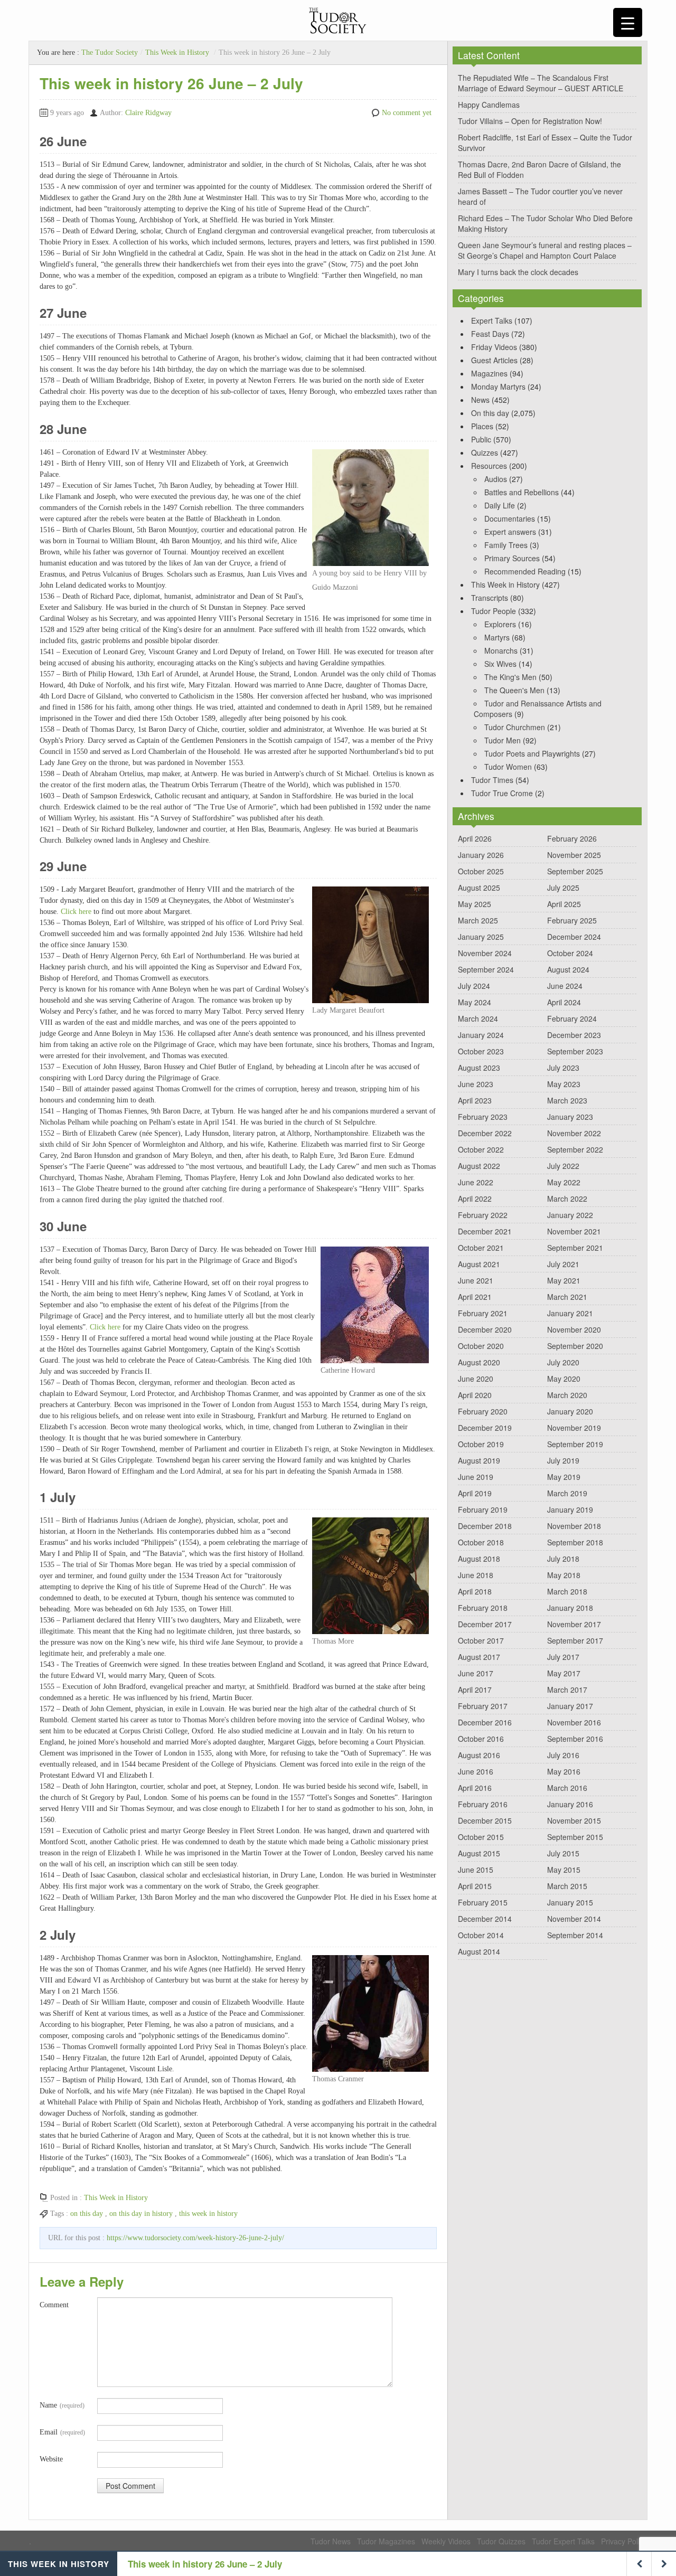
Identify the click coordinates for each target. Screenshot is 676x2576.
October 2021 (481, 1248)
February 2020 (483, 1411)
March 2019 (567, 1493)
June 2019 (476, 1477)
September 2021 (575, 1248)
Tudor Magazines (386, 2541)
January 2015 (570, 1902)
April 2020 (475, 1395)
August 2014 (479, 1951)
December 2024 (574, 937)
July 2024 (474, 986)
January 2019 (570, 1509)
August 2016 (479, 1755)
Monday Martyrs (498, 386)
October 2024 (570, 953)
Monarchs (501, 650)
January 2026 (481, 855)
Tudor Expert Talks (563, 2541)
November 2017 (574, 1624)
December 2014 (485, 1919)
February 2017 (483, 1706)
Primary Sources (512, 558)
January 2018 (570, 1608)
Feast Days (490, 334)
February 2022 (483, 1215)
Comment (54, 2305)
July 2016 (563, 1755)
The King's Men (510, 677)
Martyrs (497, 637)
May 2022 (564, 1182)
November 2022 (574, 1133)
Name (62, 2405)
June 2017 (476, 1673)
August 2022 (479, 1166)
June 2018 (476, 1575)
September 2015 (575, 1837)
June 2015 (476, 1870)
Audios (496, 479)
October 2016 (481, 1739)
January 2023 (570, 1117)
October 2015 (481, 1837)
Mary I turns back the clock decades (518, 272)
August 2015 (479, 1853)
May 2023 (564, 1084)
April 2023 (475, 1100)
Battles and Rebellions (522, 492)
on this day (87, 2214)
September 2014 (575, 1935)
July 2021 (563, 1264)
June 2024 (565, 986)
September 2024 (486, 969)
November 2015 (574, 1820)
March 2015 (567, 1886)
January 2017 (570, 1706)
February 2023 (483, 1117)
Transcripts (490, 598)
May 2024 (475, 1002)
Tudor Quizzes (501, 2541)
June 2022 (476, 1182)
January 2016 (570, 1804)
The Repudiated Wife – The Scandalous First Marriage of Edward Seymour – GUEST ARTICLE (541, 83)
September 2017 (575, 1640)
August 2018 (479, 1559)
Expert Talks (492, 320)
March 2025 (478, 920)
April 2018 (475, 1591)
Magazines (489, 373)
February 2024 (572, 1018)
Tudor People (494, 611)
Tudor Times (492, 780)
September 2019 (575, 1444)
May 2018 (564, 1575)
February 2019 (483, 1509)
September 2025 (575, 871)
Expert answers (510, 532)
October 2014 (481, 1935)
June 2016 (476, 1771)
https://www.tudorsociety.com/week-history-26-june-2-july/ (195, 2238)
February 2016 (483, 1804)
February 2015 (483, 1902)
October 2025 (481, 871)
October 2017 (481, 1640)
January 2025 (481, 937)
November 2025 (574, 855)
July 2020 (563, 1362)
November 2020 (574, 1329)
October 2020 (481, 1346)
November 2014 (574, 1919)
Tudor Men (503, 740)
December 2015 (485, 1820)
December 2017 (485, 1624)
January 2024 (481, 1035)
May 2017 (564, 1673)
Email (62, 2432)
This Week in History (177, 53)
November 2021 (574, 1231)
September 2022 (575, 1149)
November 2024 (485, 953)
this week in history (208, 2214)
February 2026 (572, 838)
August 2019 (479, 1460)
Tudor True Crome (502, 793)
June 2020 (476, 1379)
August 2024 (568, 969)
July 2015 (563, 1853)
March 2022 (567, 1199)
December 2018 (485, 1526)
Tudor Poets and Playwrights (532, 753)
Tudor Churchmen (515, 727)
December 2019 (485, 1428)
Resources (489, 466)
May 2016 (564, 1771)
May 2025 (475, 904)
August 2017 (479, 1657)
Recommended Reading (525, 571)
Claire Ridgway (148, 113)
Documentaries (510, 518)
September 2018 (575, 1542)
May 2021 (564, 1280)
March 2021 (567, 1297)
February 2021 (483, 1313)
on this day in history (141, 2214)
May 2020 (564, 1379)
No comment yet (407, 113)
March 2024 (478, 1018)
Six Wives (500, 664)
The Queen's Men (514, 690)
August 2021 (479, 1264)
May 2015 (564, 1870)
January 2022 (570, 1215)
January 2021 (570, 1313)
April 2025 (564, 904)
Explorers (500, 624)
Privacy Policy (624, 2541)
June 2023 (476, 1084)
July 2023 (563, 1068)
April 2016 (475, 1788)
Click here (76, 912)
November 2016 (574, 1722)
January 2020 (570, 1411)
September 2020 (575, 1346)
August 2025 (479, 888)
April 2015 (475, 1886)
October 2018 (481, 1542)
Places (482, 426)
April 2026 (475, 838)
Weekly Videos (446, 2541)
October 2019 (481, 1444)
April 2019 (475, 1493)
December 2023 (574, 1035)
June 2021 (476, 1280)
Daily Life (500, 505)
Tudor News (331, 2541)
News (480, 400)
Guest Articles (494, 360)
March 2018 (567, 1591)
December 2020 (485, 1329)
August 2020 (479, 1362)
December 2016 (485, 1722)
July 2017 (563, 1657)
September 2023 (575, 1051)
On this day (490, 413)
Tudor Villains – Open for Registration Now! (530, 121)
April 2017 (475, 1690)
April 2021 (475, 1297)
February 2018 (483, 1608)
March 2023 (567, 1100)
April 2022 (475, 1199)
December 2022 (485, 1133)
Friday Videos (494, 347)
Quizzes (485, 452)
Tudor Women (508, 767)
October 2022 (481, 1149)
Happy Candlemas (489, 105)
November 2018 (574, 1526)
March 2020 (567, 1395)
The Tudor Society (110, 53)
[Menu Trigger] (628, 22)
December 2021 (485, 1231)
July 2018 (563, 1559)
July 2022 (563, 1166)
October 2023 (481, 1051)
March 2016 (567, 1788)
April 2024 (564, 1002)
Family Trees (506, 545)
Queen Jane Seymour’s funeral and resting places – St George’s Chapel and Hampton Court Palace (545, 250)
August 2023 (479, 1068)
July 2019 (563, 1460)
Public (481, 439)
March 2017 (567, 1690)
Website (51, 2459)
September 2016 (575, 1739)
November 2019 (574, 1428)
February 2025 (572, 920)
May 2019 (564, 1477)
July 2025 (563, 888)
